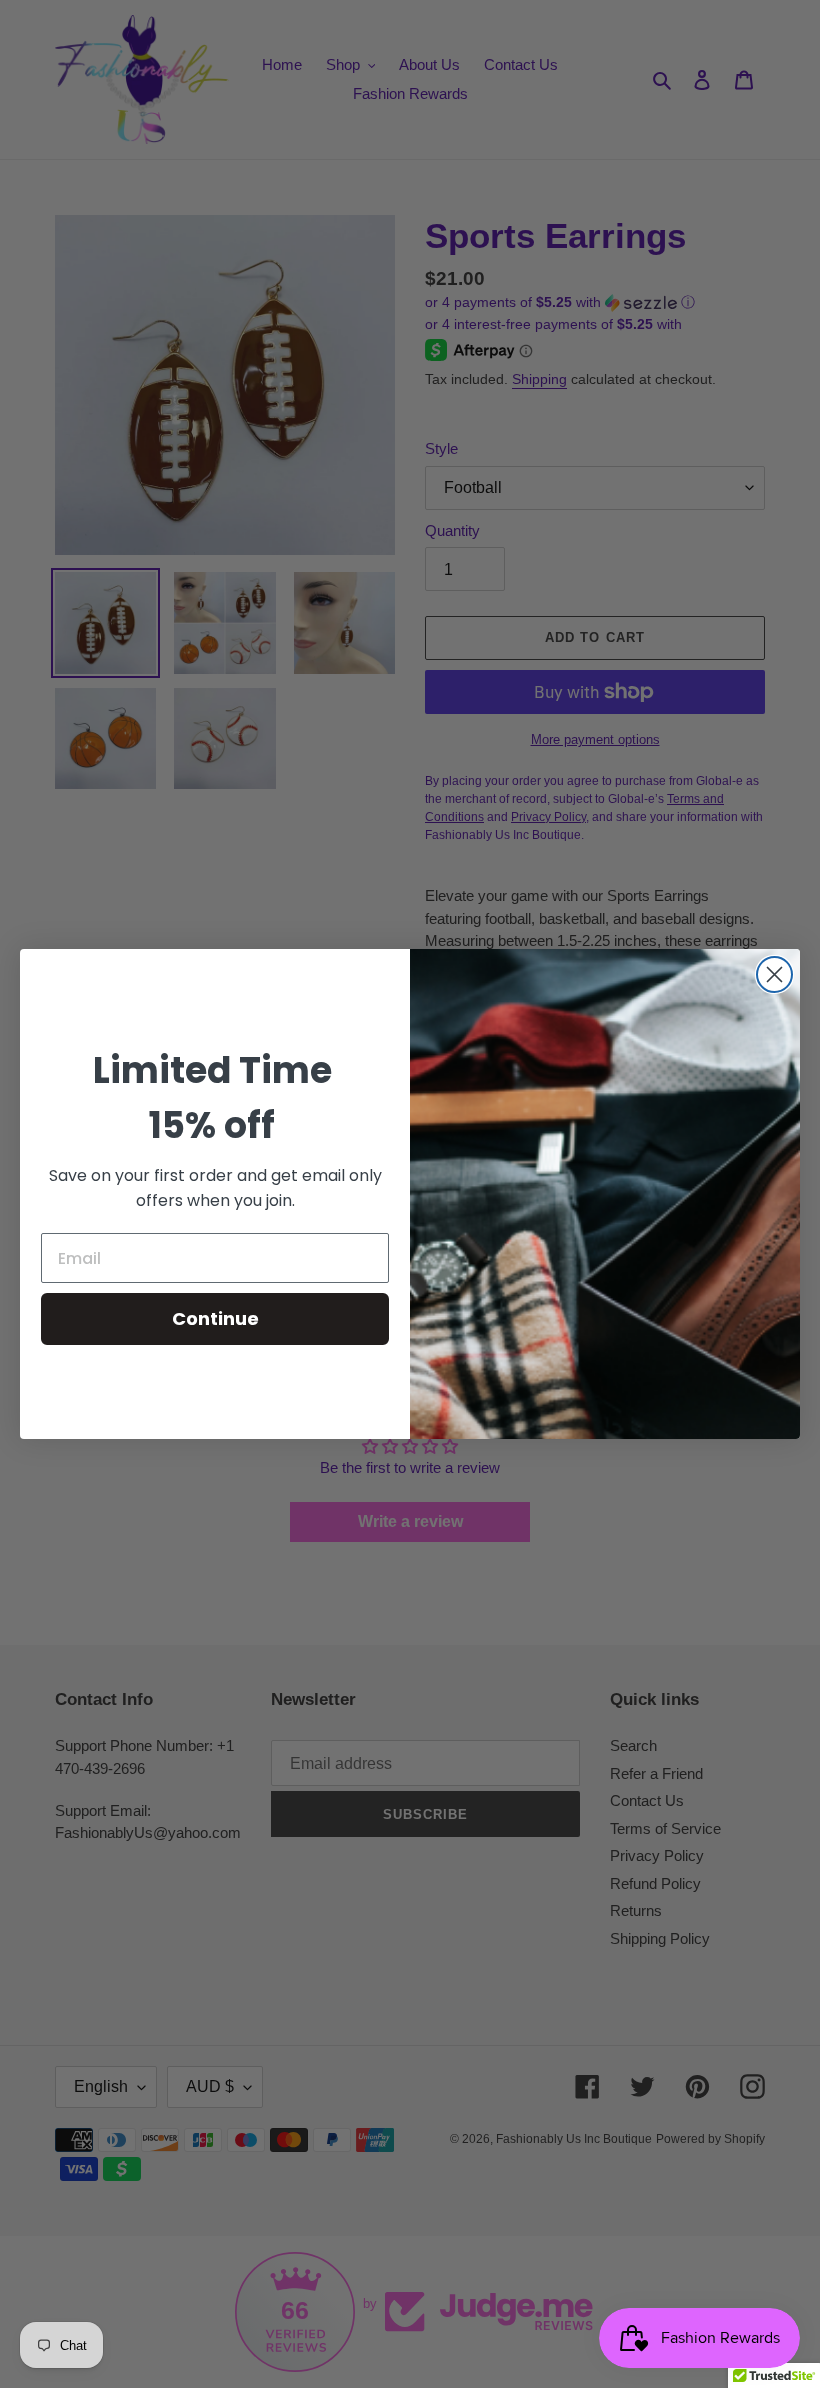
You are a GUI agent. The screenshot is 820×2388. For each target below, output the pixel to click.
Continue (215, 1318)
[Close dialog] (774, 974)
